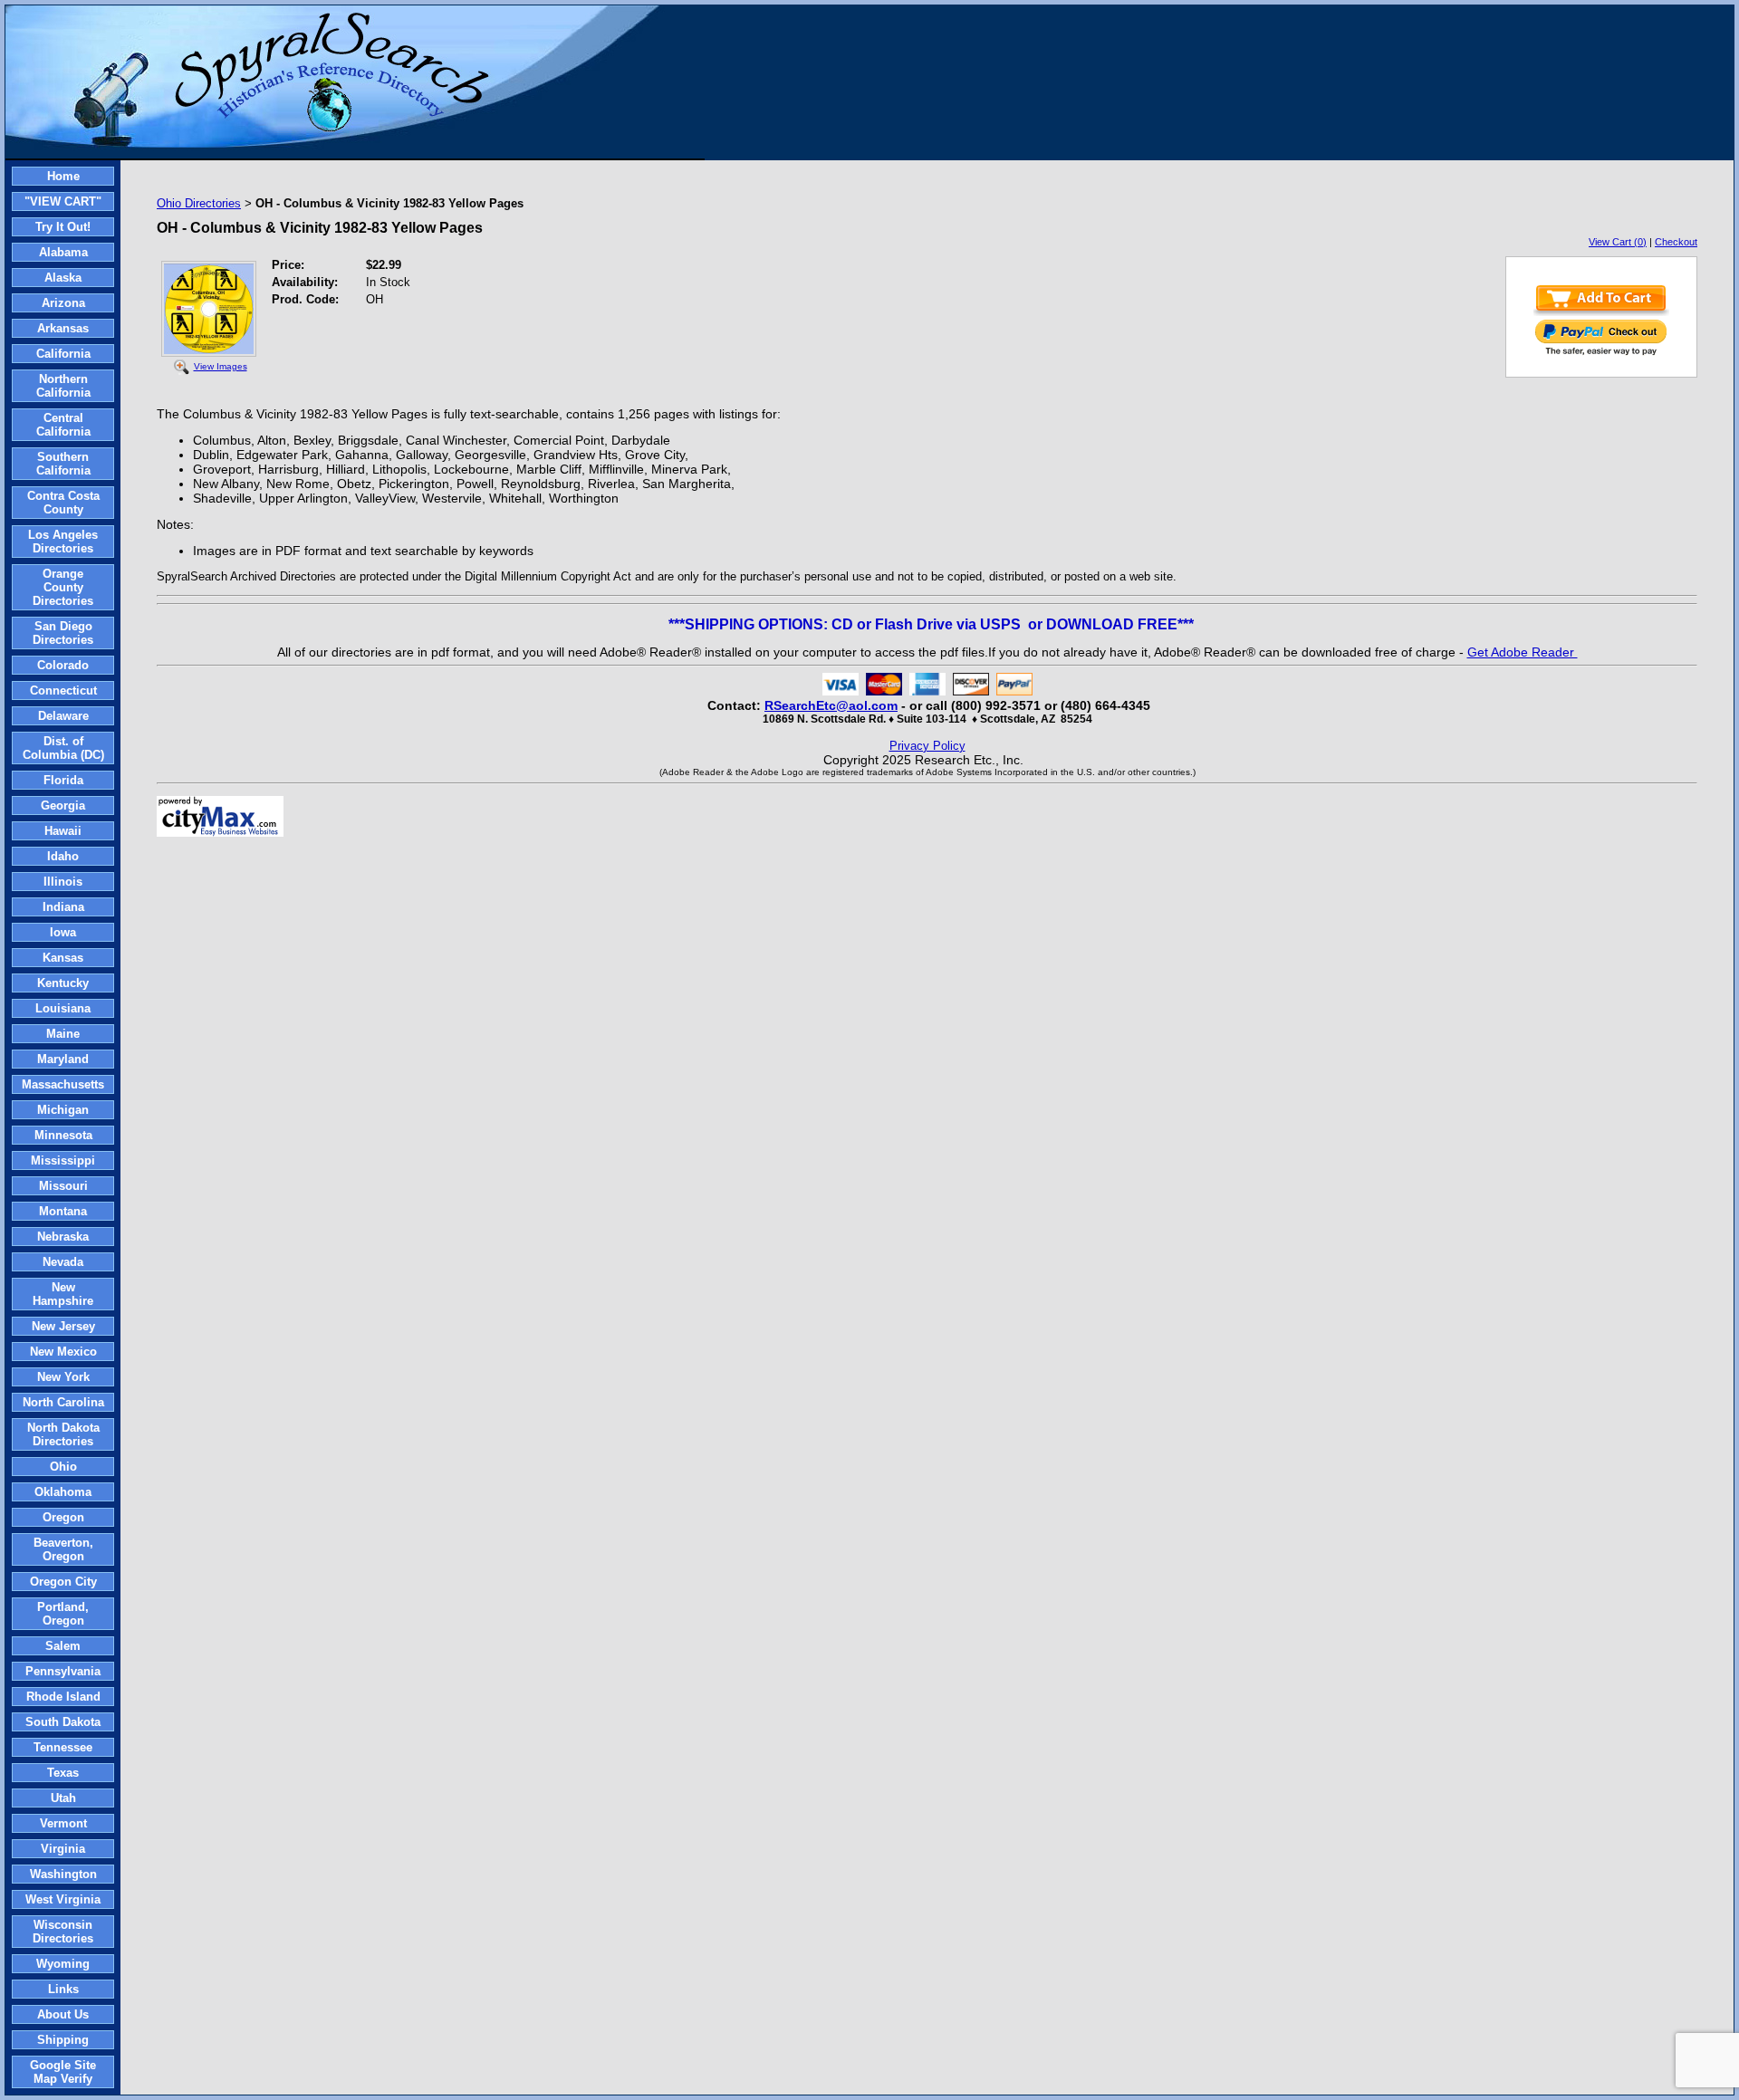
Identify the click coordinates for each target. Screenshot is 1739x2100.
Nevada (63, 1262)
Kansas (63, 958)
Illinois (63, 882)
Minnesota (63, 1135)
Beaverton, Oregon (63, 1549)
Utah (63, 1798)
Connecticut (63, 690)
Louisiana (63, 1008)
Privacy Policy (927, 746)
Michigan (63, 1110)
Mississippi (63, 1160)
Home (63, 176)
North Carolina (63, 1402)
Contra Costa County (63, 503)
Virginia (63, 1849)
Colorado (63, 665)
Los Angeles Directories (63, 542)
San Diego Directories (63, 633)
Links (63, 1989)
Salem (63, 1646)
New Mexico (63, 1352)
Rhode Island (63, 1697)
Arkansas (63, 328)
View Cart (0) (1618, 242)
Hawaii (63, 831)
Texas (63, 1773)
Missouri (63, 1186)
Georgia (63, 805)
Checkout (1676, 242)
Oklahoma (63, 1492)
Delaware (63, 716)
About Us (63, 2014)
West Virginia (63, 1899)
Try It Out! (63, 227)
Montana (63, 1211)
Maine (63, 1034)
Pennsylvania (63, 1671)
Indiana (63, 907)
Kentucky (63, 983)
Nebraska (63, 1237)
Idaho (63, 856)
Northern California (63, 386)
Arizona (63, 303)
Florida (63, 780)
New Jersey (63, 1326)
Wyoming (63, 1964)
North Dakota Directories (63, 1434)
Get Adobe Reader (1523, 652)
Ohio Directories (199, 203)
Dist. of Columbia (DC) (63, 748)
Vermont (63, 1823)
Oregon (63, 1517)
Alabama (63, 252)
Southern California (63, 464)
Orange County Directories (63, 587)
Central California (63, 425)
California (63, 354)
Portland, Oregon (63, 1614)
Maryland (63, 1059)
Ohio (63, 1467)
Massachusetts (63, 1084)
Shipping (63, 2040)
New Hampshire (63, 1294)
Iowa (63, 932)
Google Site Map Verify (63, 2072)
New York (63, 1377)
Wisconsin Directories (63, 1932)
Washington (63, 1874)
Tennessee (63, 1747)
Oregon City (63, 1582)
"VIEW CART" (63, 201)
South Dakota (63, 1722)
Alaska (63, 278)
